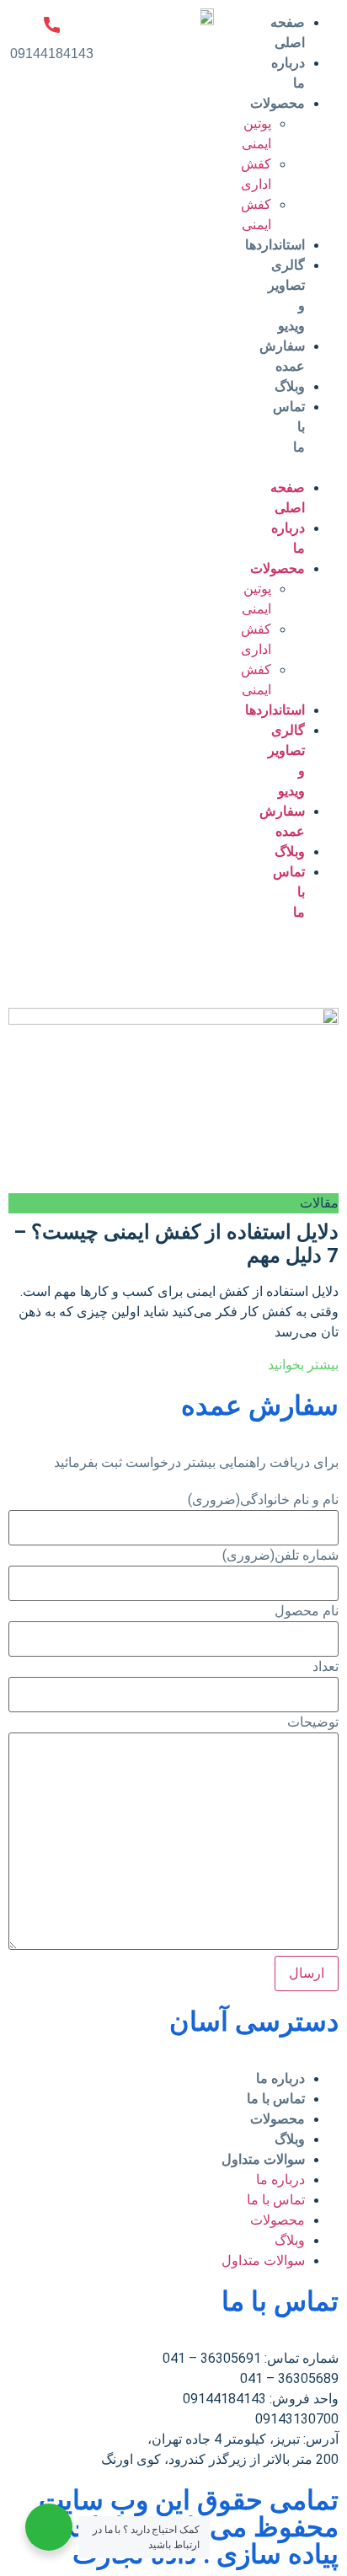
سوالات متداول (263, 2159)
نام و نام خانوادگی (263, 1500)
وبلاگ (290, 386)
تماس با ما (276, 2099)
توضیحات (313, 1722)
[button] (312, 468)
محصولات (278, 2119)
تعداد (326, 1667)
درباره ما (280, 2078)
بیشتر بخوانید (303, 1365)
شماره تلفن (280, 1556)
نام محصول (307, 1611)
